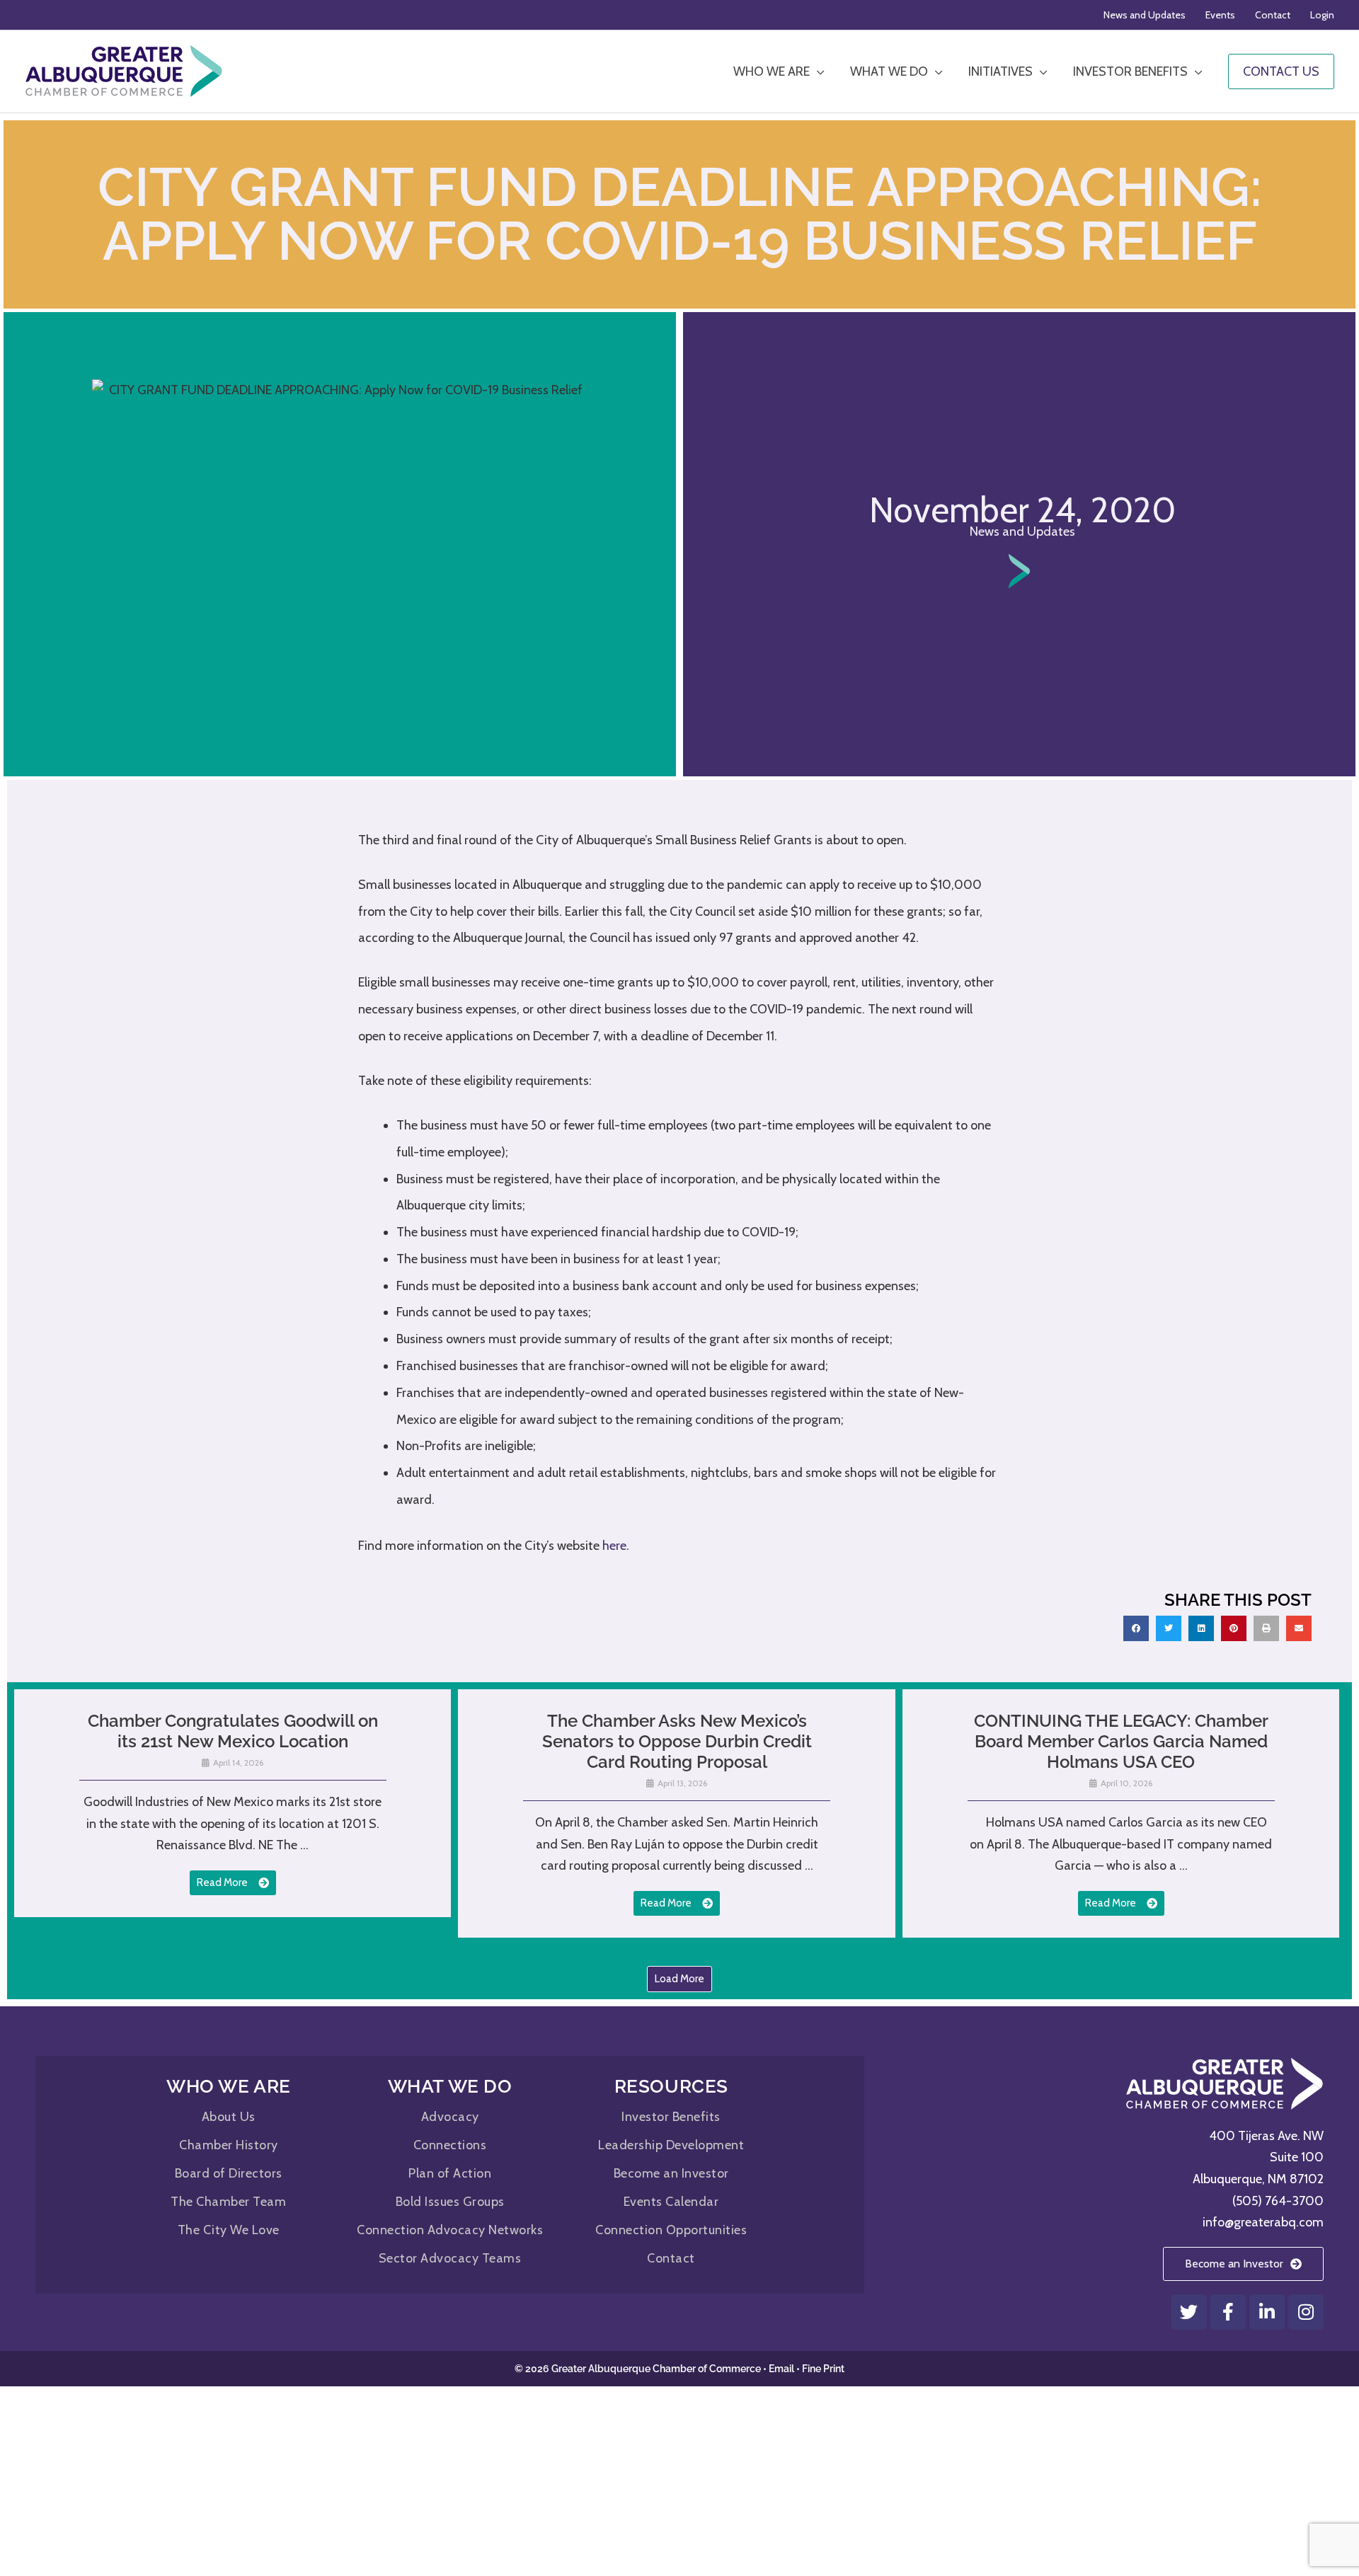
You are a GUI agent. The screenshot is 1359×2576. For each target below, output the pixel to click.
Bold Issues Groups (450, 2202)
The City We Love (229, 2230)
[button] (1136, 1628)
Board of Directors (229, 2173)
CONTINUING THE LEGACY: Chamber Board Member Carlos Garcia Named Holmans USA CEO (1121, 1741)
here (614, 1546)
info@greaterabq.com (1263, 2222)
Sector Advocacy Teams (450, 2258)
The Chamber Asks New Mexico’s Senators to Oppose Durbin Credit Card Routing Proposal (677, 1741)
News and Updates (1022, 531)
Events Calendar (671, 2202)
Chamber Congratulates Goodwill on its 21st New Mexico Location (233, 1731)
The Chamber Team (228, 2202)
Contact (671, 2258)
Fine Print (823, 2369)
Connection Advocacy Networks (450, 2230)
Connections (450, 2145)
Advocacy (450, 2117)
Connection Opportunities (671, 2230)
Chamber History (229, 2145)
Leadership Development (671, 2145)
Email (781, 2369)
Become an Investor (671, 2173)
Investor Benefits (671, 2117)
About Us (229, 2117)
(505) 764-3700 (1278, 2201)
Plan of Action (450, 2173)
